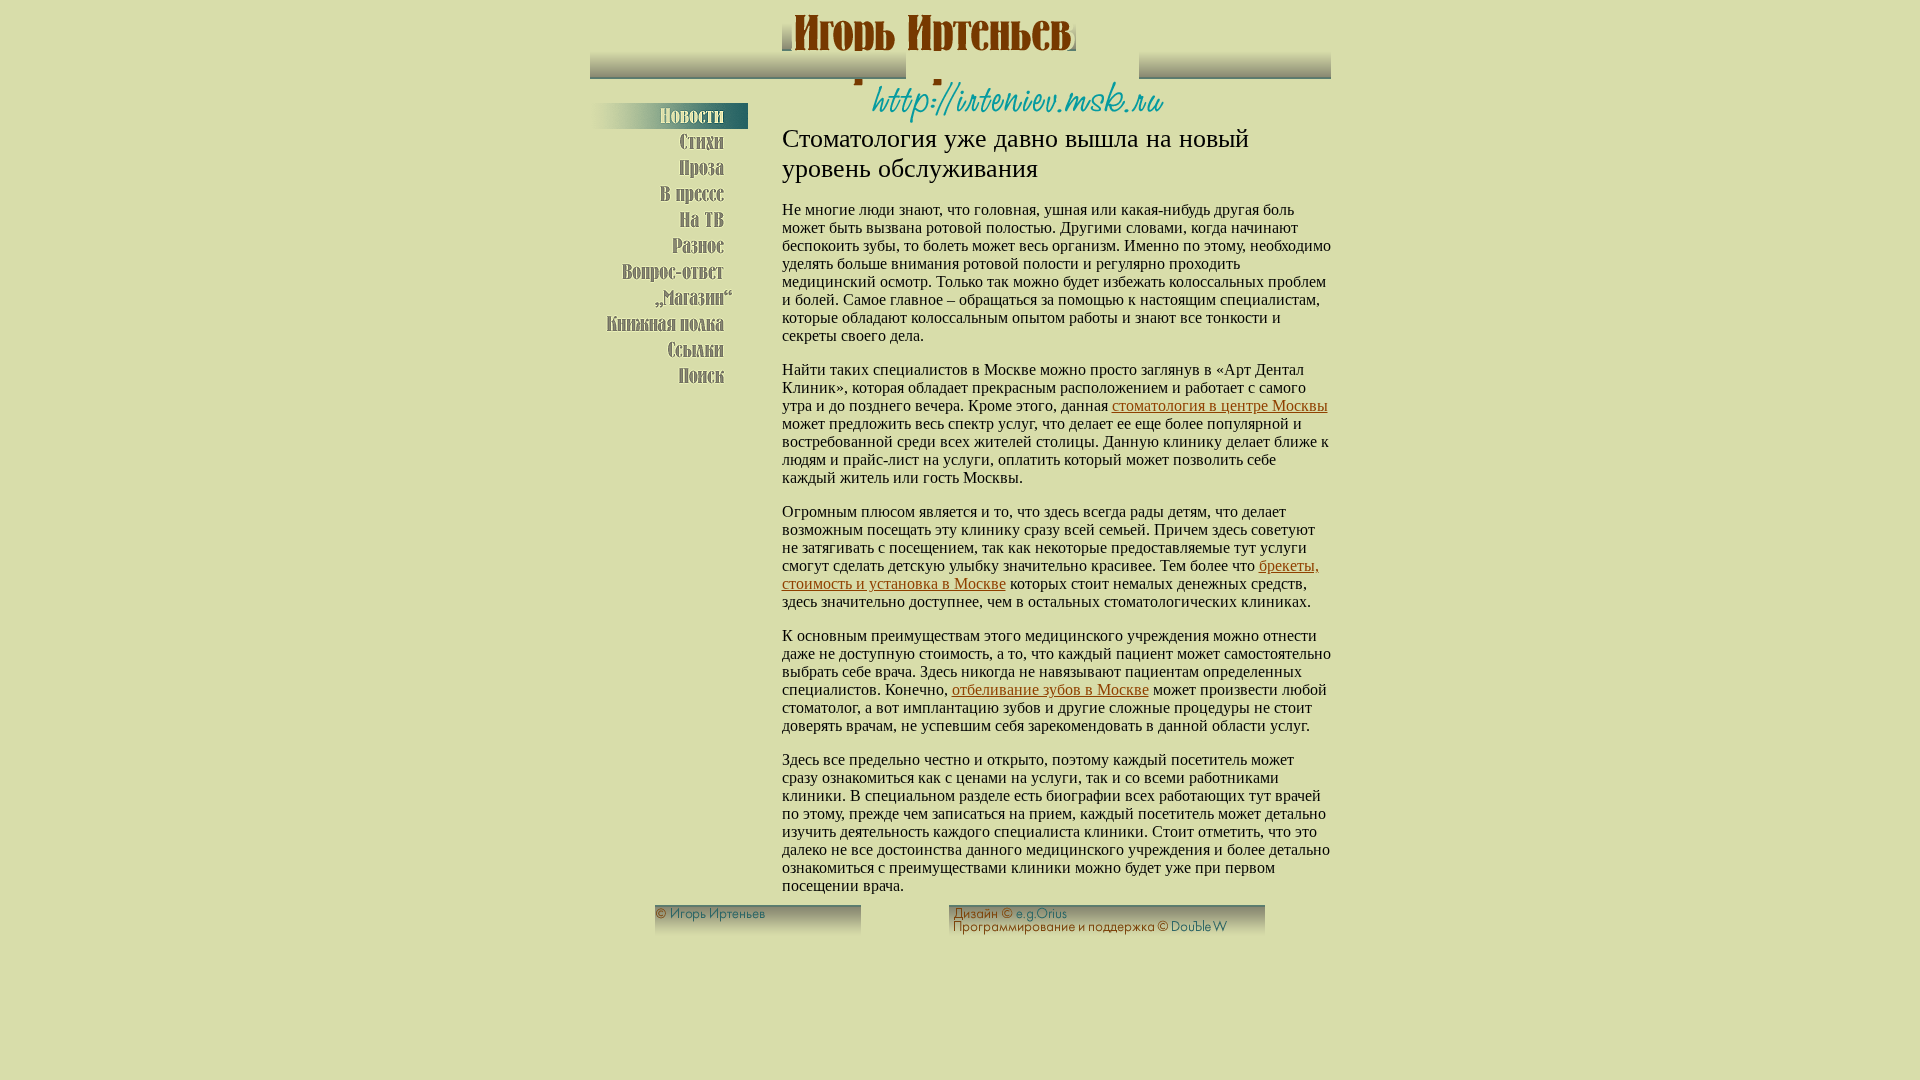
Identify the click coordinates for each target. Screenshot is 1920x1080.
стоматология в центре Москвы (1220, 405)
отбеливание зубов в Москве (1050, 689)
